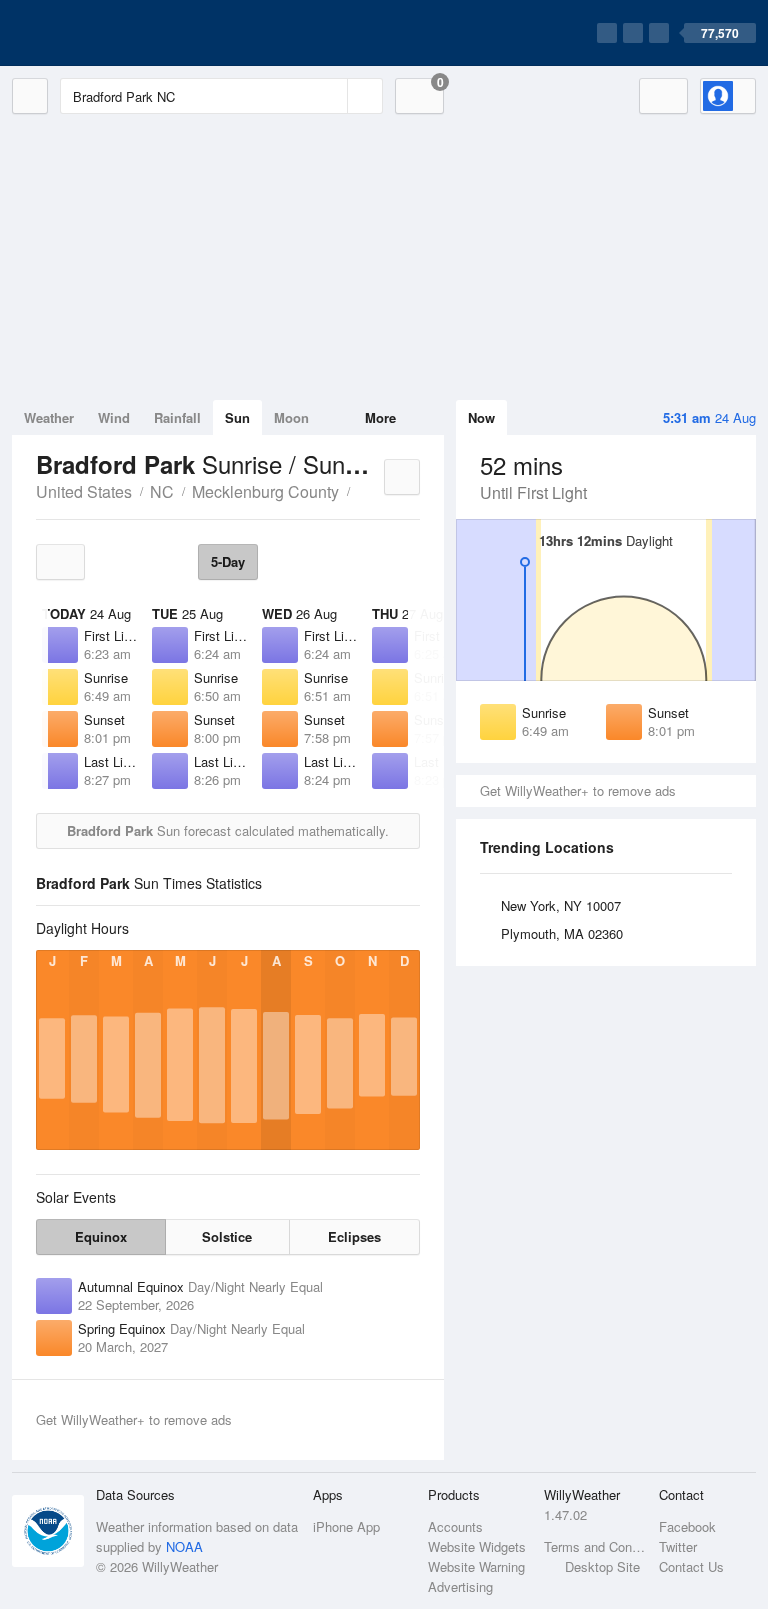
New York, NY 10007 (561, 905)
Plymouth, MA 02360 (562, 933)
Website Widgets (477, 1546)
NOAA (184, 1546)
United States (84, 491)
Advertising (460, 1586)
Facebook (687, 1526)
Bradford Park (361, 490)
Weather (49, 417)
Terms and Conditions (595, 1546)
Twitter (678, 1546)
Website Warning (476, 1566)
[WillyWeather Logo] (106, 33)
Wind (114, 417)
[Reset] (330, 96)
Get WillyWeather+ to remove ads (578, 790)
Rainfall (177, 417)
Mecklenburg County (265, 491)
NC (162, 491)
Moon (291, 417)
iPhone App (346, 1526)
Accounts (455, 1526)
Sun (237, 417)
